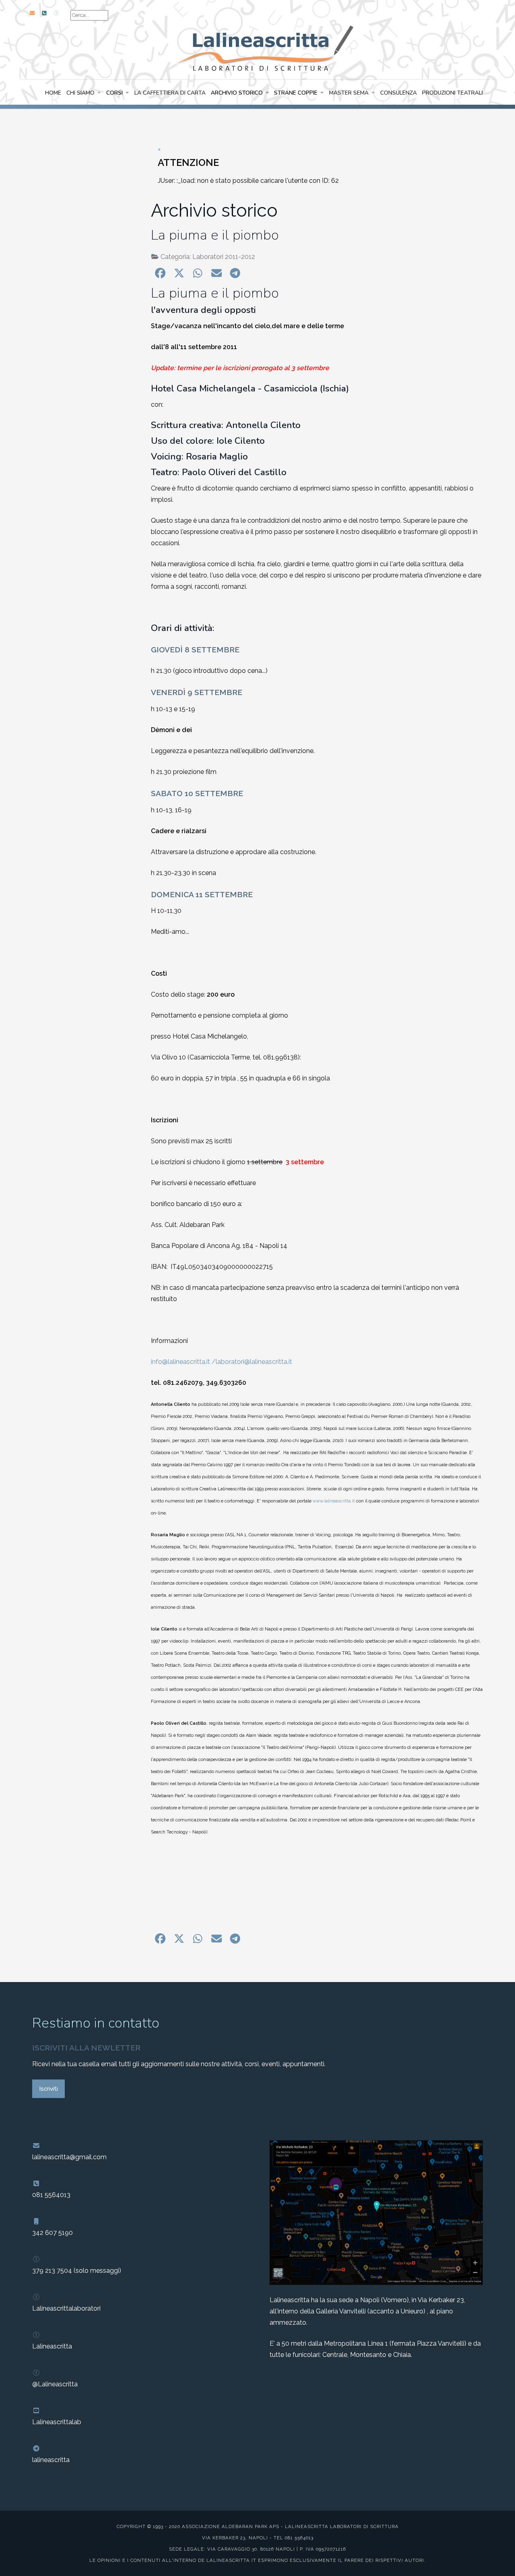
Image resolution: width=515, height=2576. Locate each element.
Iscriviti (48, 2089)
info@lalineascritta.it (180, 1362)
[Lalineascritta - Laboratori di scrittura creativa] (257, 47)
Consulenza (399, 93)
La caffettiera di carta (170, 93)
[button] (160, 273)
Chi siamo (80, 93)
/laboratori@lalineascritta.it (252, 1362)
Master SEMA (349, 93)
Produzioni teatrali (452, 93)
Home (53, 93)
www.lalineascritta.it (334, 1501)
